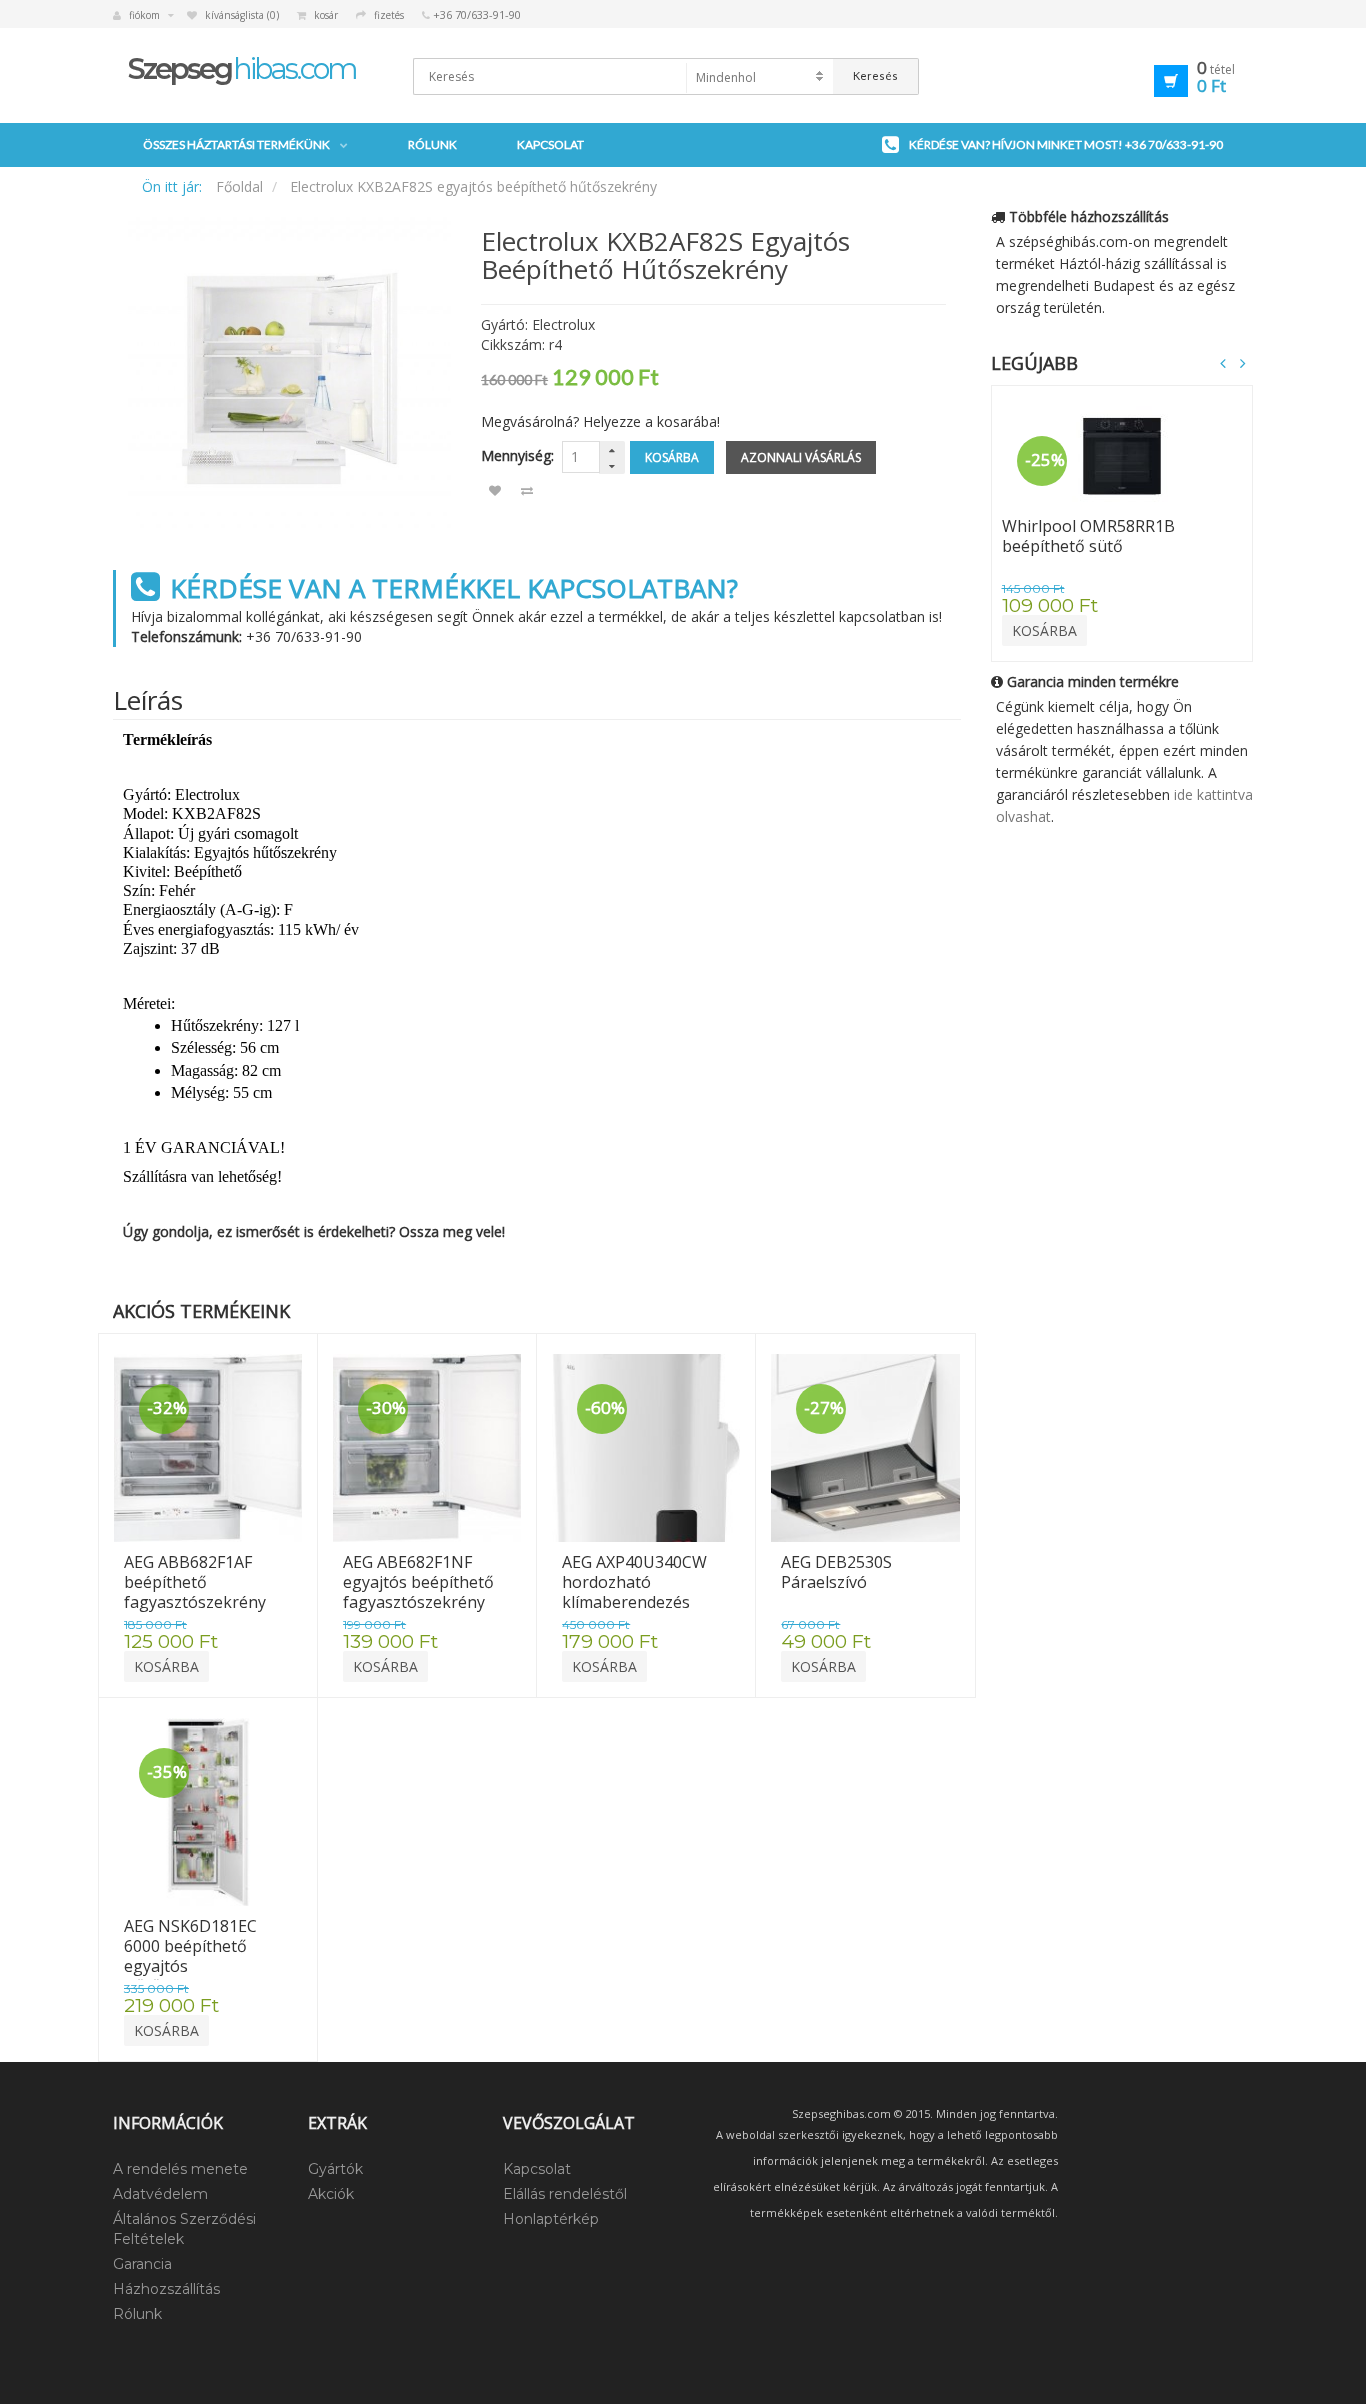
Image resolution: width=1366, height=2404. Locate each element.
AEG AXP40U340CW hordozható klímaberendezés (636, 1582)
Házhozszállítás (166, 2289)
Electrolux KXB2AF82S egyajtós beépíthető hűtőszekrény (473, 186)
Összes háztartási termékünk (236, 144)
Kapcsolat (550, 144)
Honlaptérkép (551, 2219)
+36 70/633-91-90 (304, 636)
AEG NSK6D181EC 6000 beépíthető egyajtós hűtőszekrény (192, 1956)
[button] (1165, 78)
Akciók (331, 2194)
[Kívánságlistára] (495, 490)
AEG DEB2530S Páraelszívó (838, 1572)
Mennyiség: (517, 456)
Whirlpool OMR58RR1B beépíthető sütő (1090, 536)
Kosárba (672, 457)
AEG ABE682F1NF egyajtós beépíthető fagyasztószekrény (420, 1582)
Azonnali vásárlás (801, 457)
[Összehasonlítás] (527, 490)
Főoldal (239, 186)
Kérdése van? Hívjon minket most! (1066, 144)
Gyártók (335, 2169)
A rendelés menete (180, 2169)
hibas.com (242, 68)
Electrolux (563, 324)
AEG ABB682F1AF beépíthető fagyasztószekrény (195, 1582)
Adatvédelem (160, 2194)
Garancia (142, 2264)
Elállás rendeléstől (565, 2194)
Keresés (875, 75)
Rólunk (432, 144)
